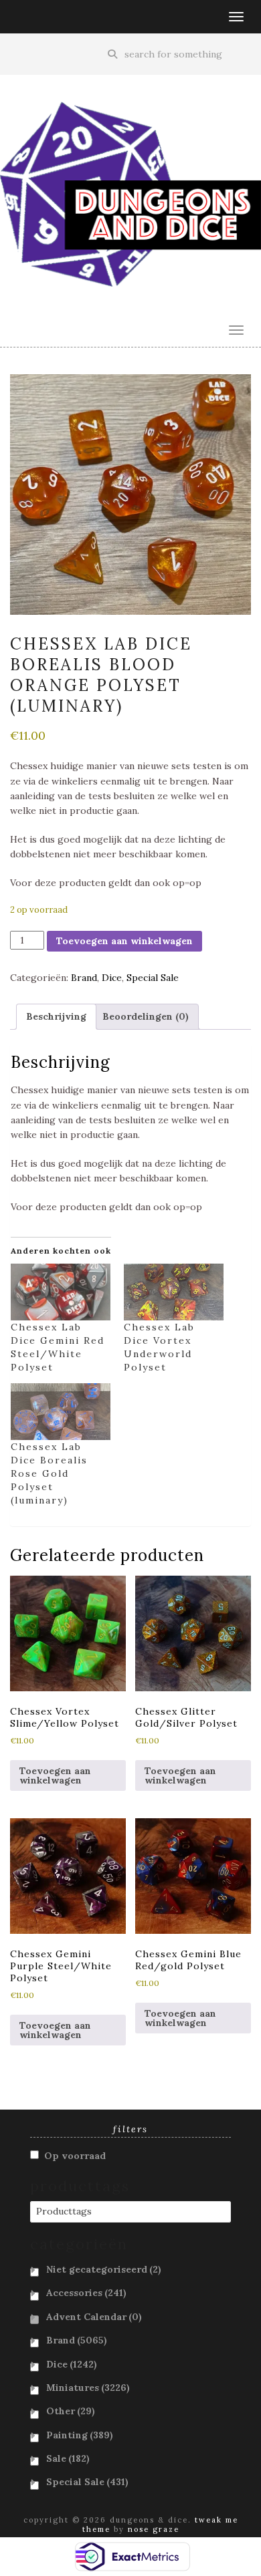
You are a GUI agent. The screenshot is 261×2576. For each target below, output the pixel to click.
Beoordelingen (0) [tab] (146, 1016)
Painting (80, 2435)
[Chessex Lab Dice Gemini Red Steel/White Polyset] (61, 1292)
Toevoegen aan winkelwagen (124, 941)
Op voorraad (75, 2156)
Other (71, 2411)
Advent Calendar (94, 2317)
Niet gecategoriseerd (104, 2269)
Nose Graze (154, 2529)
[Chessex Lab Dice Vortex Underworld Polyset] (174, 1292)
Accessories (86, 2293)
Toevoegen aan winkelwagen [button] (55, 1775)
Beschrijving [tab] (56, 1016)
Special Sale (153, 978)
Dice (112, 978)
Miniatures (88, 2388)
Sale (68, 2458)
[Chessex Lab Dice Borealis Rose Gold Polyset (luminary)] (61, 1412)
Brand (84, 978)
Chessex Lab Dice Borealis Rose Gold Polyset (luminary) (49, 1473)
